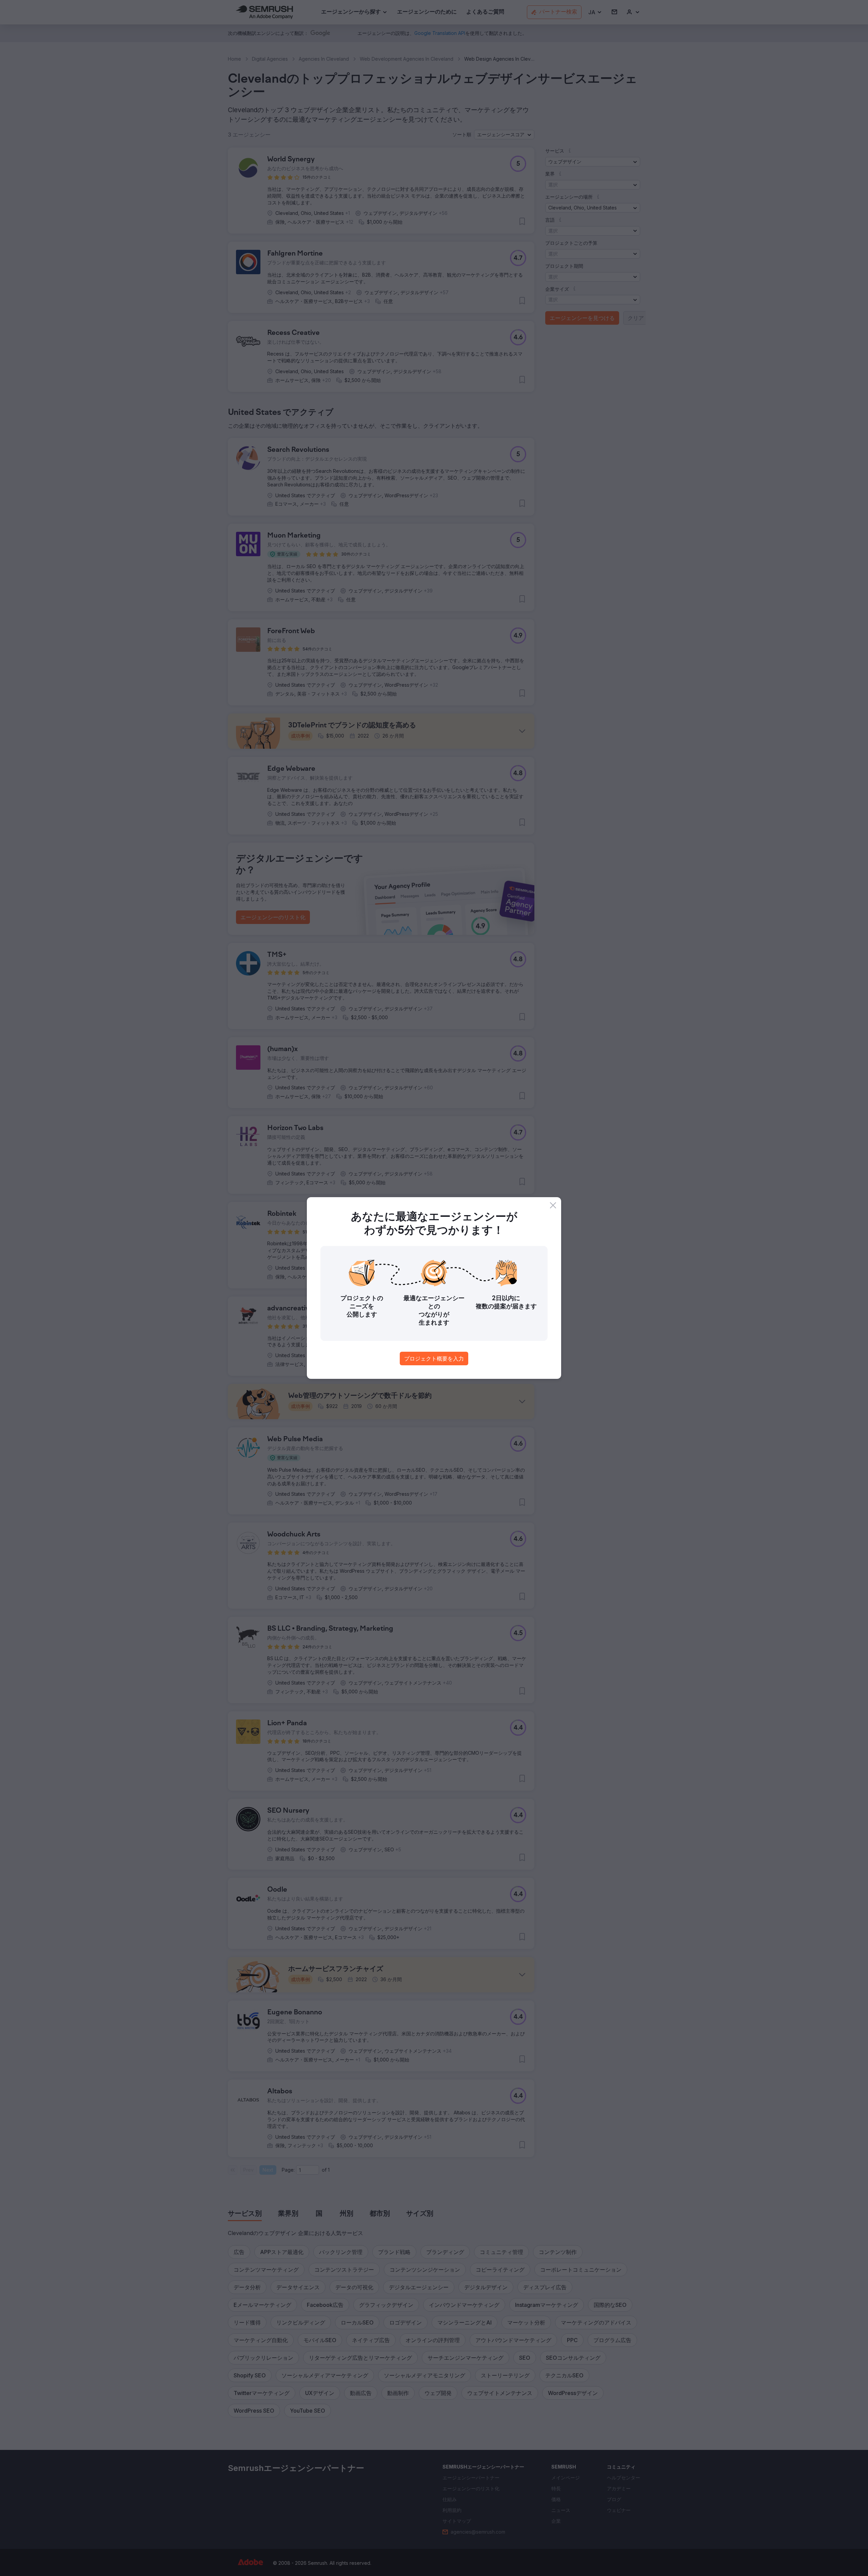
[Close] (553, 1205)
